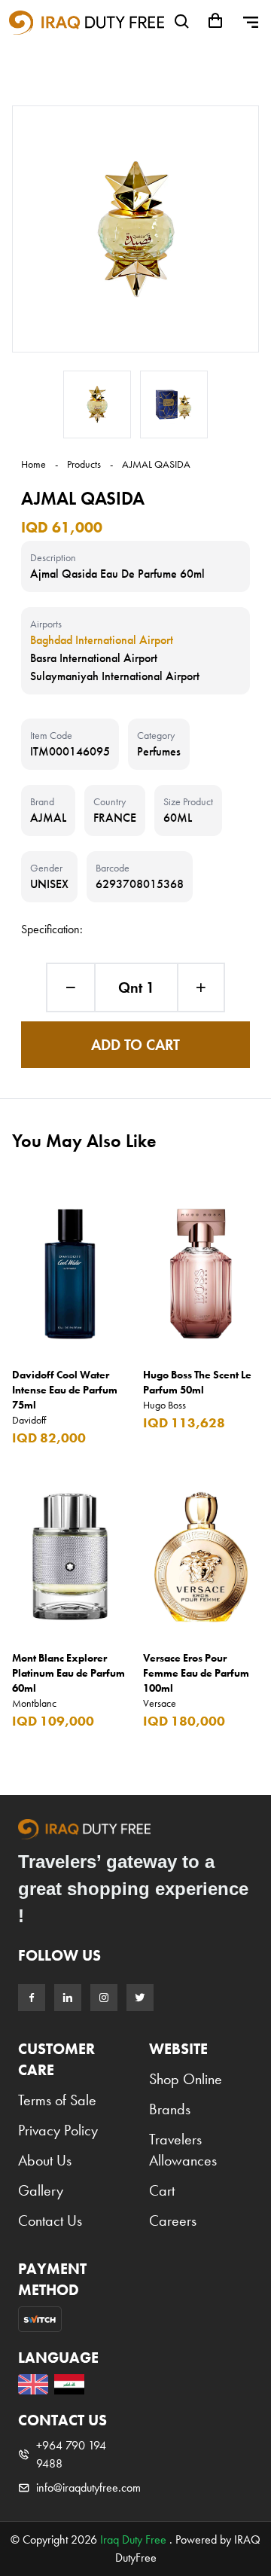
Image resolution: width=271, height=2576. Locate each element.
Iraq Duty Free (133, 2539)
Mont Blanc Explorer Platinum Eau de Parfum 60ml (69, 1673)
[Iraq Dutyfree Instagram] (104, 1998)
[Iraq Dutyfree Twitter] (140, 1998)
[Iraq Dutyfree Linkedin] (68, 1998)
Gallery (41, 2190)
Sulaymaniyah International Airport (115, 676)
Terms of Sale (57, 2100)
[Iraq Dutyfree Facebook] (32, 1998)
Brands (170, 2109)
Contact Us (50, 2220)
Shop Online (186, 2079)
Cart (162, 2190)
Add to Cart (135, 1045)
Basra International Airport (94, 658)
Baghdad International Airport (102, 640)
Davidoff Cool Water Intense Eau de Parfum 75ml (65, 1390)
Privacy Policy (58, 2130)
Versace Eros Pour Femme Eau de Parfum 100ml (196, 1673)
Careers (173, 2220)
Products (84, 464)
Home (33, 464)
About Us (45, 2160)
